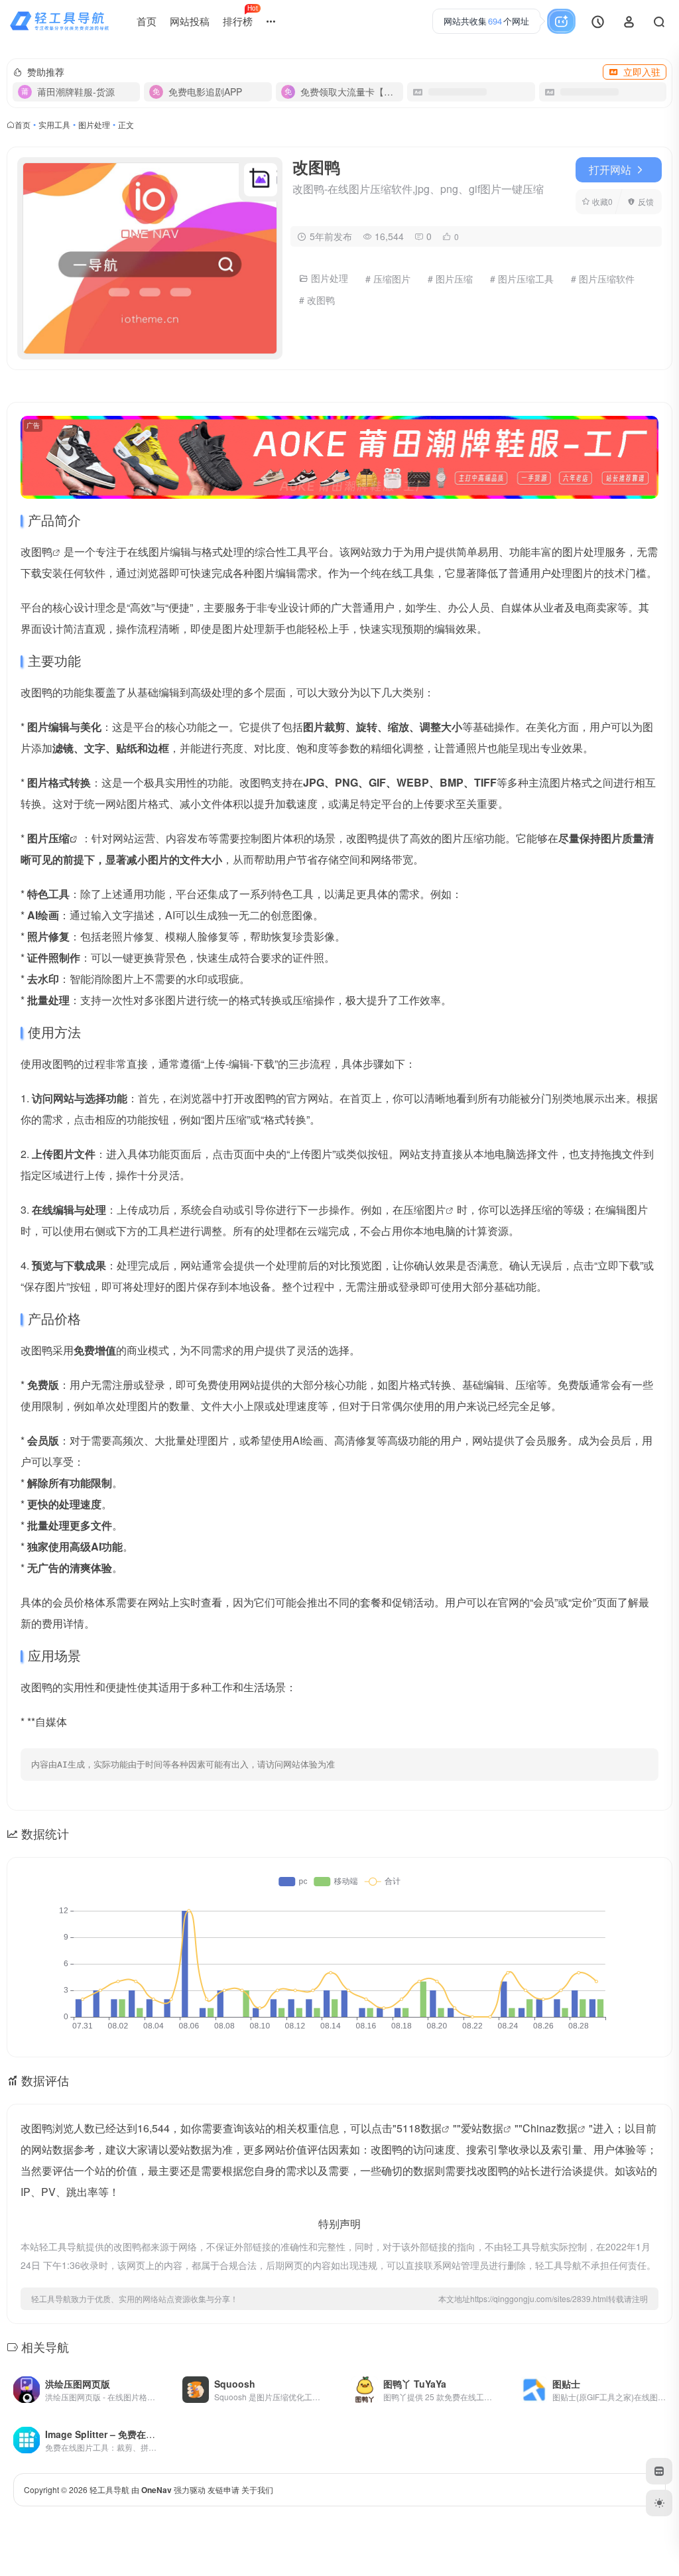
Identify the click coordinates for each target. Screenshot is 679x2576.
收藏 (602, 201)
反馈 (646, 201)
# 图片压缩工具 (522, 279)
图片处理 (94, 124)
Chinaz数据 (550, 2128)
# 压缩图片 (388, 279)
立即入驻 (642, 72)
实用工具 (54, 124)
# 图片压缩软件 (603, 279)
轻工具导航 (109, 2489)
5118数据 (419, 2128)
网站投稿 (190, 21)
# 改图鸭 (317, 300)
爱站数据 (482, 2128)
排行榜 (240, 16)
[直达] (153, 2381)
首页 (147, 21)
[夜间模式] (659, 2503)
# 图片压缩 (450, 279)
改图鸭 (36, 551)
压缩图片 (424, 1209)
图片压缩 (48, 838)
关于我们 (257, 2489)
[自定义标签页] (659, 2471)
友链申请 (223, 2489)
